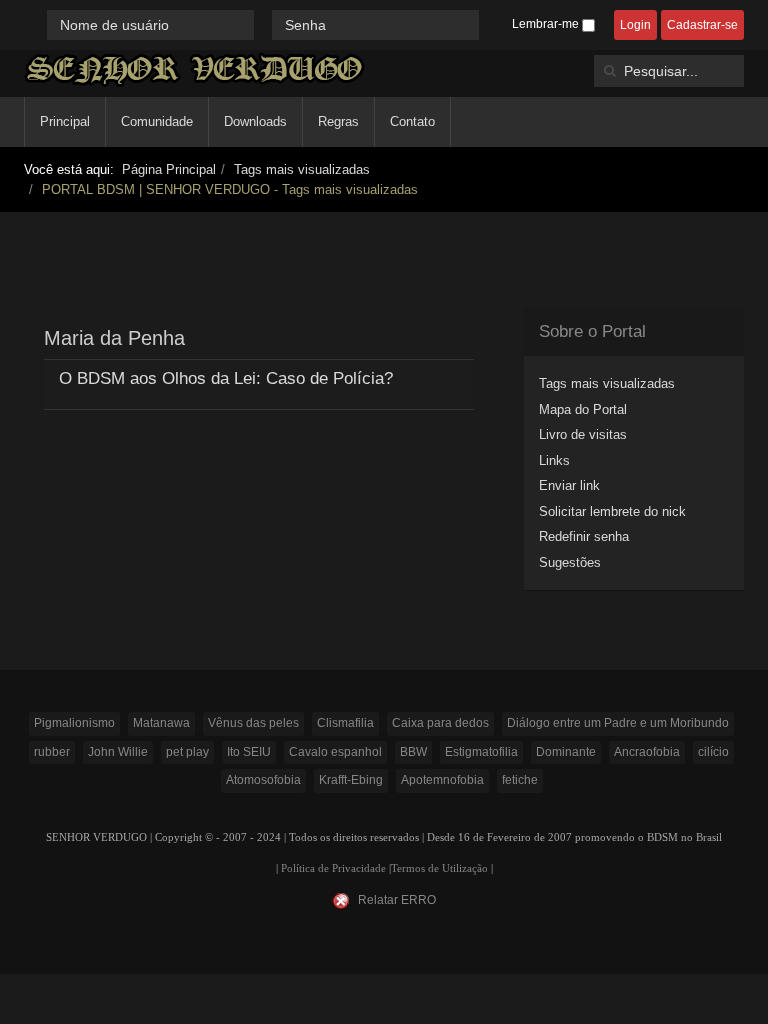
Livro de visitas (583, 434)
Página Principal (169, 169)
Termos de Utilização (439, 868)
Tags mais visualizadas (302, 169)
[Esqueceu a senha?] (488, 24)
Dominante (566, 752)
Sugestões (570, 562)
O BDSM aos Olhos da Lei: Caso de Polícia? (226, 378)
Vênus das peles (253, 723)
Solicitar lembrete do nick (612, 511)
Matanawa (161, 723)
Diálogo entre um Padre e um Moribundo (618, 723)
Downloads (255, 121)
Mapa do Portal (583, 409)
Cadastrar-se (702, 25)
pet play (187, 752)
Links (554, 460)
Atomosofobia (263, 780)
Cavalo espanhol (335, 752)
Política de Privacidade (333, 868)
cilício (713, 752)
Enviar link (569, 485)
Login (635, 25)
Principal (65, 121)
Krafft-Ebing (351, 780)
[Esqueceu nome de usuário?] (265, 24)
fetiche (520, 780)
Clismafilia (345, 723)
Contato (412, 121)
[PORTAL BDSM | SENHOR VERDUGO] (194, 69)
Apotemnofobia (442, 780)
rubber (52, 752)
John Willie (118, 752)
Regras (338, 121)
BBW (413, 752)
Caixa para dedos (440, 723)
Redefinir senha (584, 536)
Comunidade (157, 121)
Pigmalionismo (74, 723)
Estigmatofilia (481, 752)
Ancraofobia (647, 752)
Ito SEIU (249, 752)
